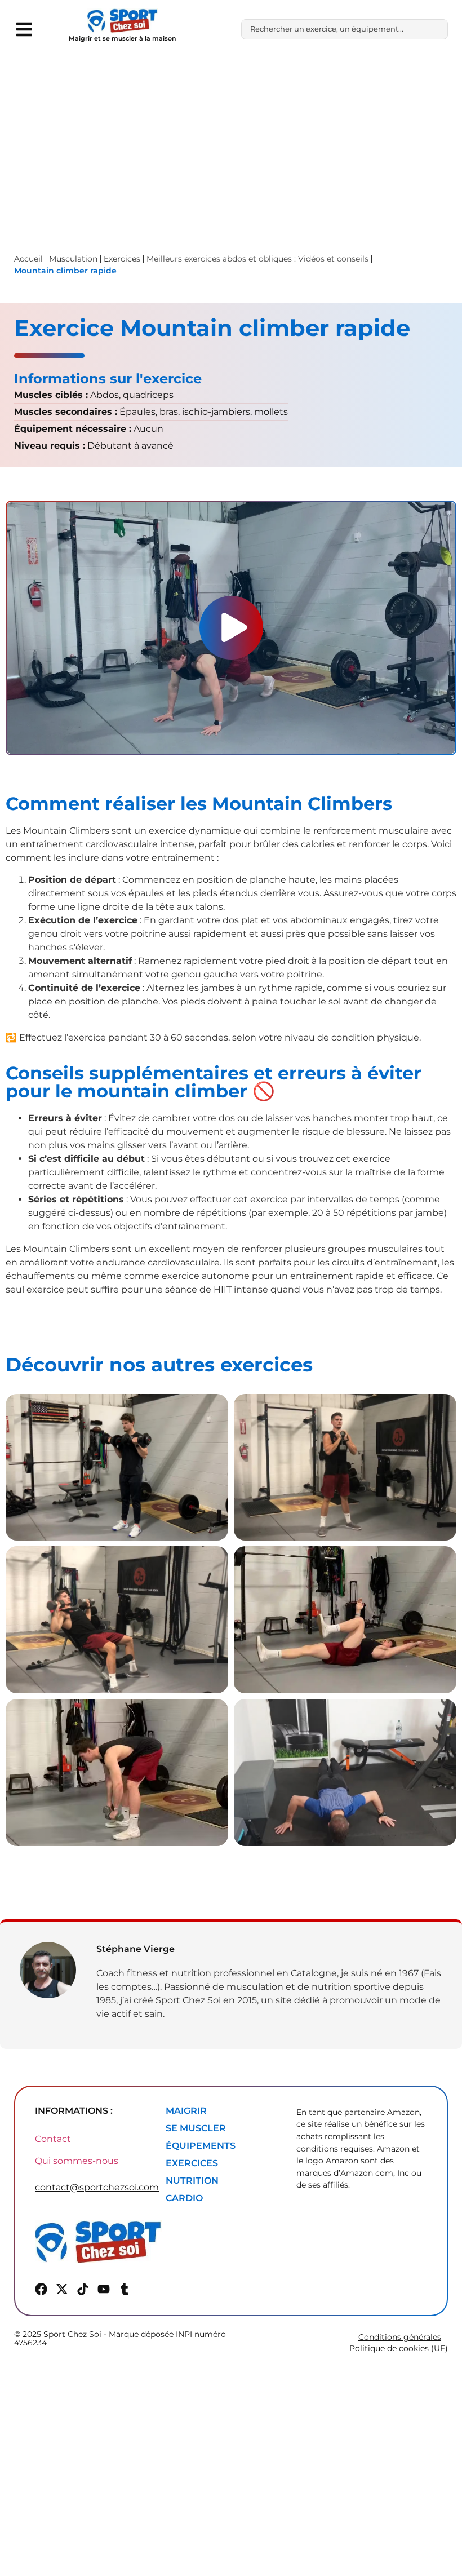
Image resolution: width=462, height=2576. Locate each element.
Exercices (192, 2163)
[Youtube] (104, 2289)
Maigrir (186, 2111)
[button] (24, 29)
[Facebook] (41, 2289)
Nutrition (192, 2181)
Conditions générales (400, 2337)
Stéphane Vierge (136, 1949)
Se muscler (196, 2128)
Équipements (201, 2146)
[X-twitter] (62, 2289)
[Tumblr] (125, 2289)
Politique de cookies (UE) (399, 2348)
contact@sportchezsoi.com (97, 2187)
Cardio (184, 2198)
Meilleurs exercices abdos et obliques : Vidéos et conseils (257, 259)
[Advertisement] (231, 143)
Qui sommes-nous (77, 2161)
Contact (53, 2139)
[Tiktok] (83, 2289)
